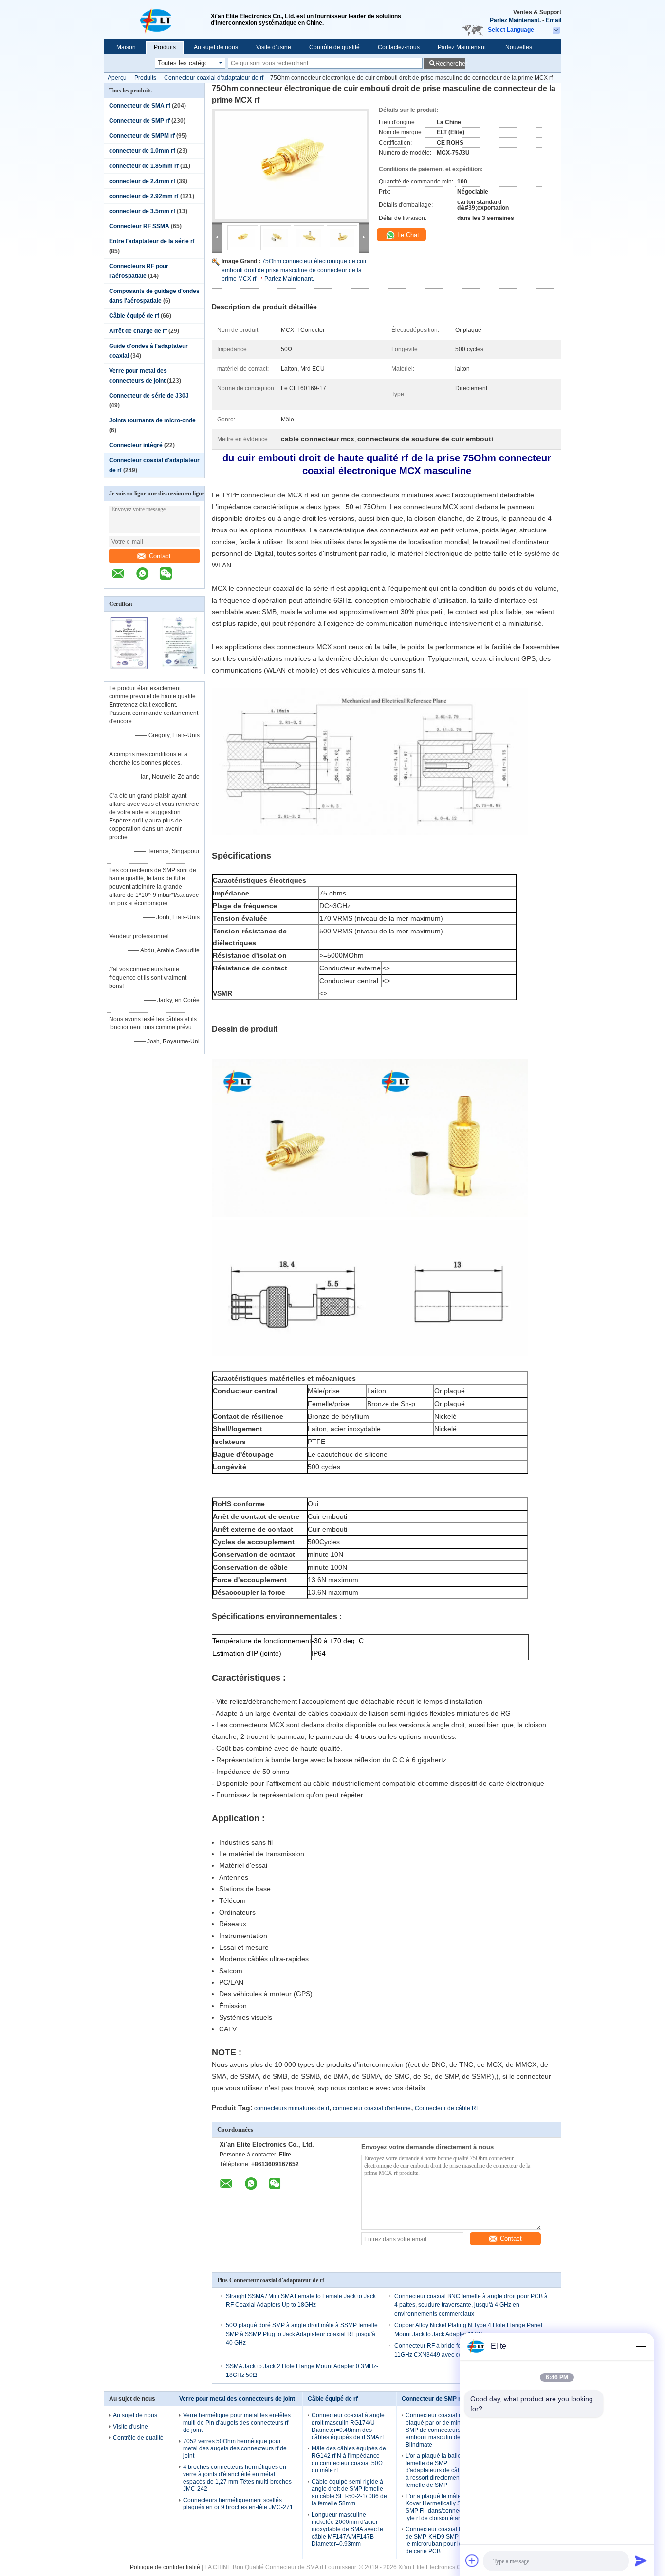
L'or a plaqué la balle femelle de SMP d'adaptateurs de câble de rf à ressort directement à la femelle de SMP (442, 2470)
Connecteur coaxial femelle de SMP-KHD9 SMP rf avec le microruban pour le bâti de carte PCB (442, 2540)
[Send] (641, 2560)
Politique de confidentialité (165, 2567)
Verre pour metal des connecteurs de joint (237, 2399)
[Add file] (472, 2560)
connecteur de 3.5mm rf (142, 211)
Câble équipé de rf (134, 316)
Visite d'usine (274, 47)
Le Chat (407, 235)
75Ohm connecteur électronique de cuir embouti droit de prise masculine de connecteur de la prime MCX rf (294, 270)
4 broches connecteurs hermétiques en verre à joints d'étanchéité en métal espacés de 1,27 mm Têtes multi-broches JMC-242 (237, 2478)
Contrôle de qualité (334, 47)
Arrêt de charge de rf (138, 331)
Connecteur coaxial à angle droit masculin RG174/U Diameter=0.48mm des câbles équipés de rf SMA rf (348, 2426)
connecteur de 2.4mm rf (142, 181)
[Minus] (641, 2346)
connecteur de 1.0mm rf (142, 151)
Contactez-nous (399, 47)
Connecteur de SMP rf (139, 121)
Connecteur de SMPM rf (142, 136)
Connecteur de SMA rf (140, 106)
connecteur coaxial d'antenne (372, 2108)
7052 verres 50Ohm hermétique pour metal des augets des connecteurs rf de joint (235, 2448)
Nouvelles (519, 47)
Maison (126, 47)
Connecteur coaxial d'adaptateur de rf (214, 78)
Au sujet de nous (216, 47)
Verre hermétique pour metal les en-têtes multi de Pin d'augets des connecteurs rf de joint (237, 2423)
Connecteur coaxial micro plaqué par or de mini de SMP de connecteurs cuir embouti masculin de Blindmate (439, 2430)
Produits (165, 47)
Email (554, 20)
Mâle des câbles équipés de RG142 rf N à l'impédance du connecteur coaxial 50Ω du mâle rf (349, 2459)
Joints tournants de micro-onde (152, 420)
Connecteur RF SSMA (139, 226)
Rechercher (450, 64)
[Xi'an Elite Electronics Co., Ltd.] (157, 19)
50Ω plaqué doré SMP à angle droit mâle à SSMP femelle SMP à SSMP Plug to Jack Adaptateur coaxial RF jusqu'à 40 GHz (302, 2334)
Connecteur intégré (136, 445)
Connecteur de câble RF (447, 2108)
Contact (160, 556)
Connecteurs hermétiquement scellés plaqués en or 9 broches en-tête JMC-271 (238, 2504)
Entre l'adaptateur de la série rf (152, 241)
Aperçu (117, 78)
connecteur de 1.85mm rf (144, 166)
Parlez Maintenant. (515, 20)
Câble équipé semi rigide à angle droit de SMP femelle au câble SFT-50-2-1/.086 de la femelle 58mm (349, 2493)
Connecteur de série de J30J (149, 396)
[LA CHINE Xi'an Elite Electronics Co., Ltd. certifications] (129, 667)
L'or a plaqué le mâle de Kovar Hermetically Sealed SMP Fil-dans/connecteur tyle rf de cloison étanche (441, 2507)
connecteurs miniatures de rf (292, 2108)
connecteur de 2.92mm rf (144, 196)
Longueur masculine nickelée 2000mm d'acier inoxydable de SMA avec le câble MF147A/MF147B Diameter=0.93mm (347, 2529)
